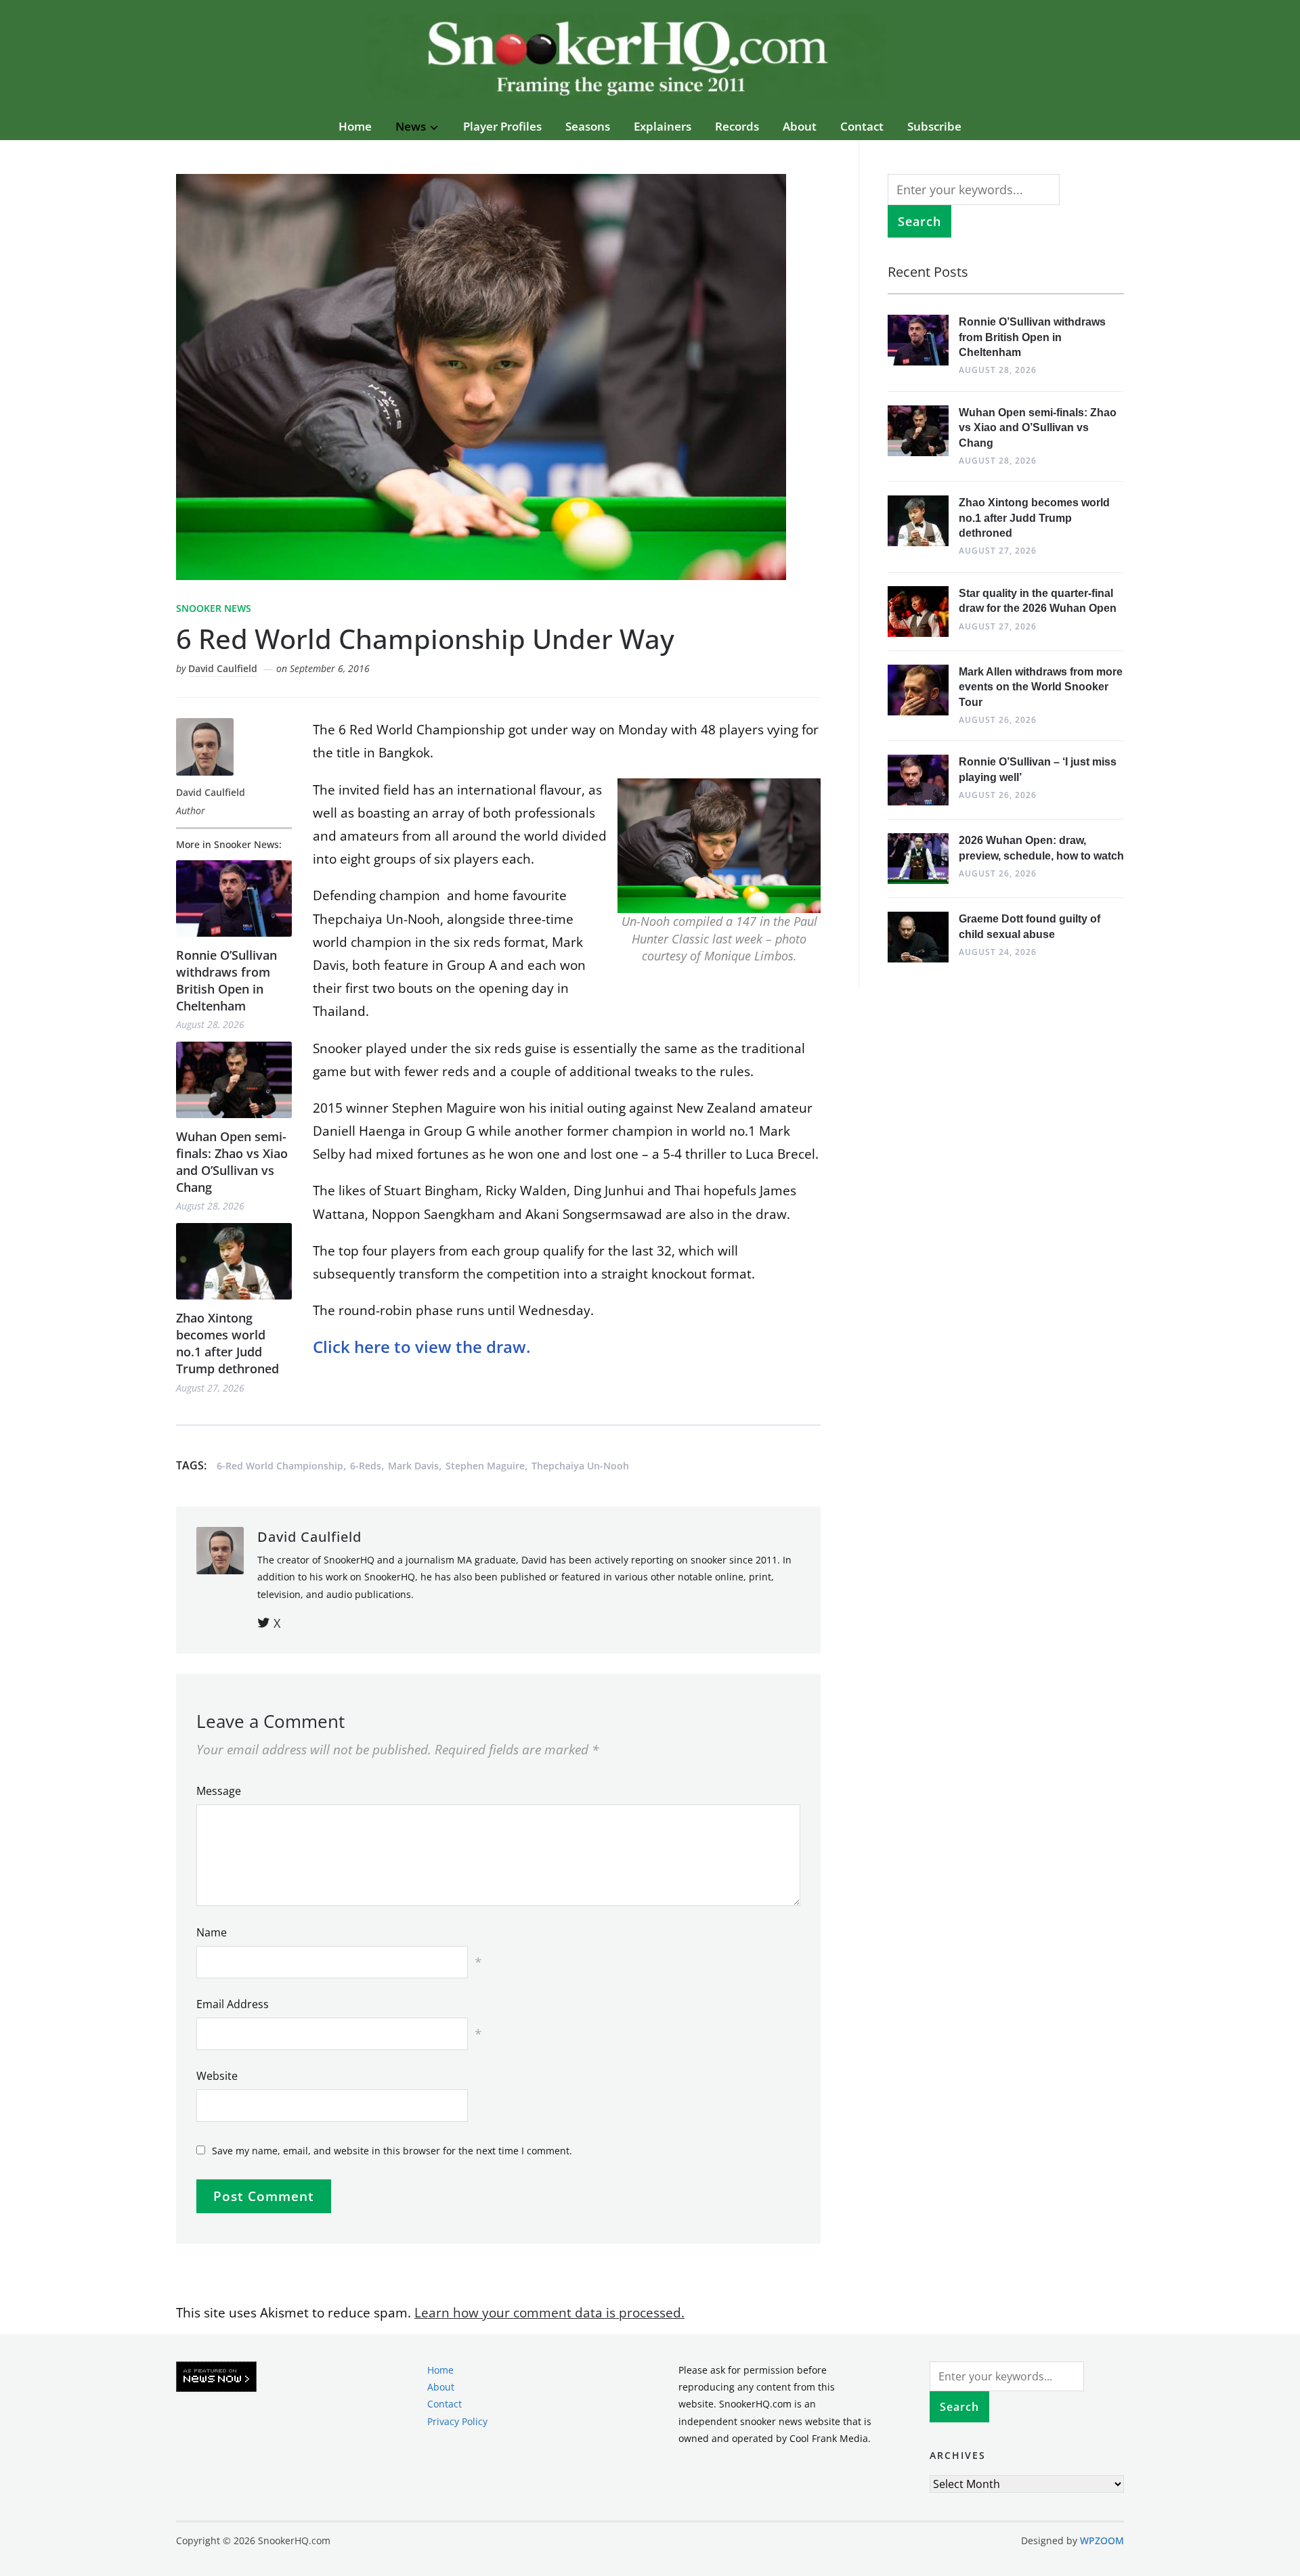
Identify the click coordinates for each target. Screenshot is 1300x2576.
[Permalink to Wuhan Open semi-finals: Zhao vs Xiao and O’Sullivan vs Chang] (234, 1080)
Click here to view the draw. (422, 1347)
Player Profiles (502, 126)
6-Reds (366, 1466)
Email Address (233, 2004)
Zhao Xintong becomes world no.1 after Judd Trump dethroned (227, 1343)
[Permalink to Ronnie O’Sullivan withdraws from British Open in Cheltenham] (234, 898)
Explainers (663, 126)
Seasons (588, 126)
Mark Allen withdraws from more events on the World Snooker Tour (1041, 687)
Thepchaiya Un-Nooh (580, 1466)
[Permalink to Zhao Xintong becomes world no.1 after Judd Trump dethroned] (234, 1261)
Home (355, 126)
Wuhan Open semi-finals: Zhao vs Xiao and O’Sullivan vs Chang (232, 1162)
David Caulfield (223, 668)
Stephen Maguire (485, 1466)
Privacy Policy (457, 2421)
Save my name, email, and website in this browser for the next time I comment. (392, 2151)
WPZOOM (1102, 2540)
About (800, 126)
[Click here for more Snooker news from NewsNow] (216, 2377)
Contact (862, 126)
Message (219, 1791)
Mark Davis (413, 1466)
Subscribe (934, 126)
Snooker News (214, 608)
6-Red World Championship (280, 1466)
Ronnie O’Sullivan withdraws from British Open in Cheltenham (226, 981)
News (411, 126)
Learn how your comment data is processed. (549, 2313)
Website (217, 2076)
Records (737, 126)
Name (212, 1932)
